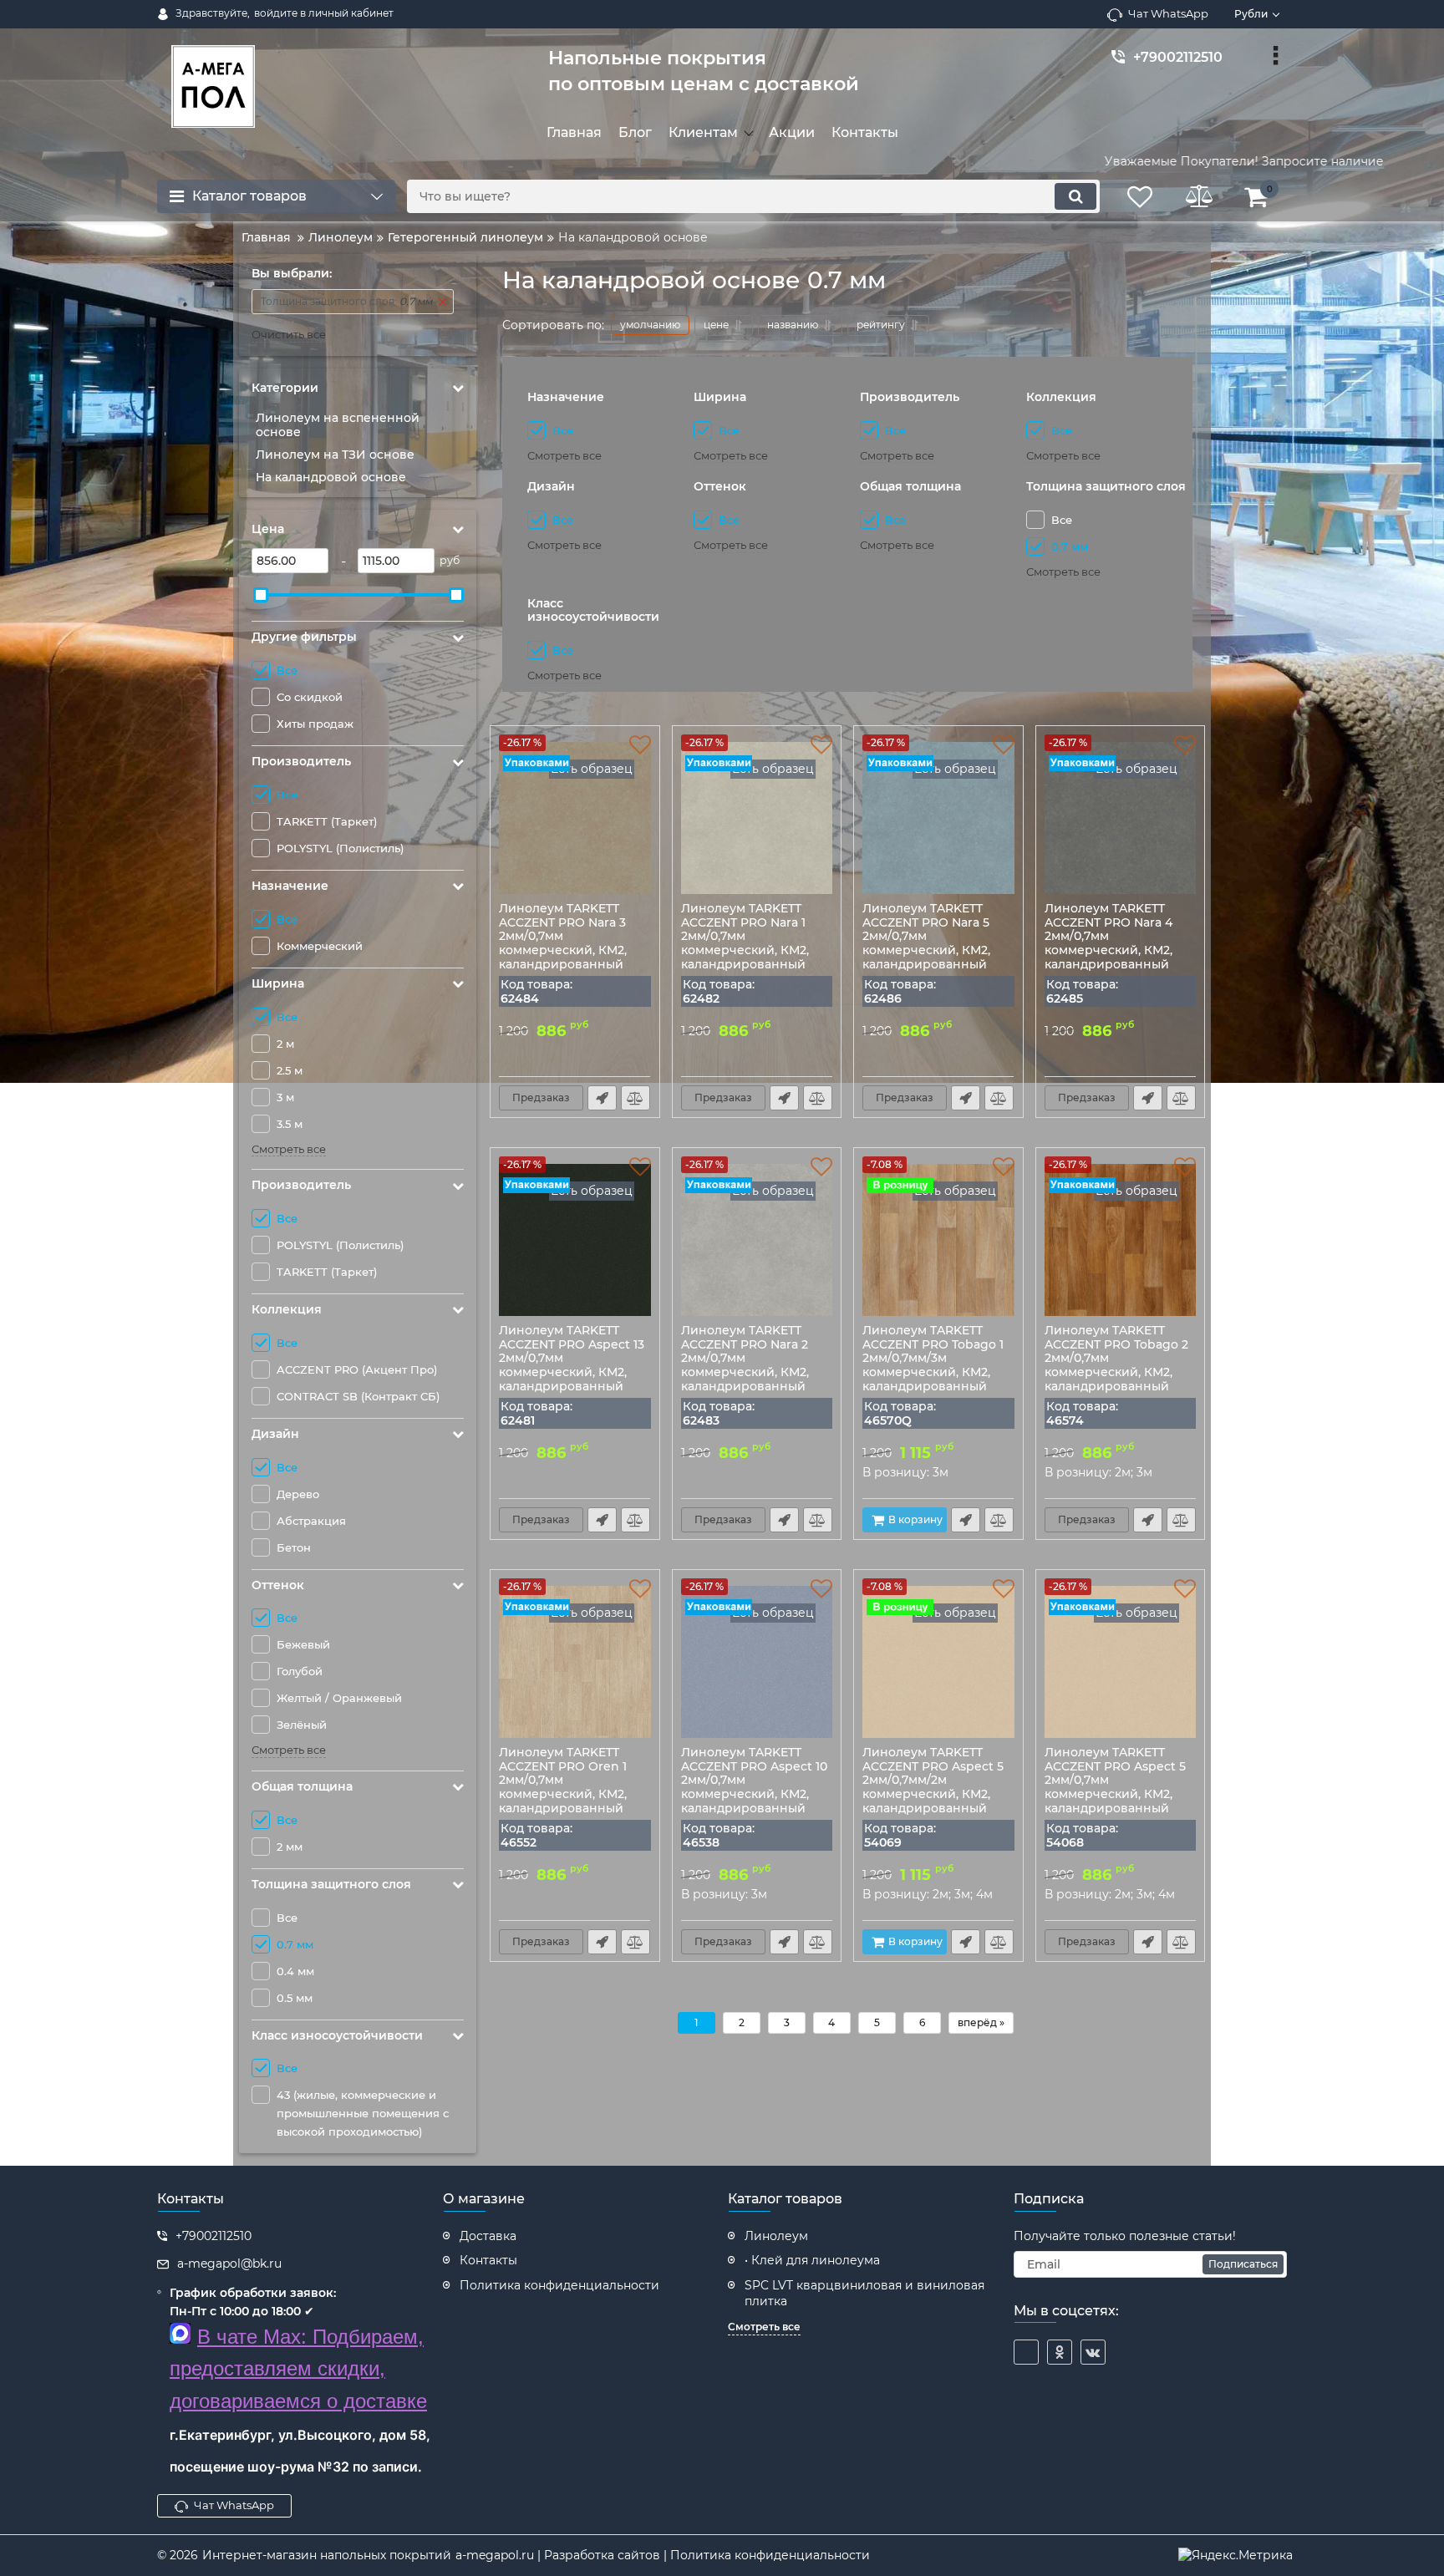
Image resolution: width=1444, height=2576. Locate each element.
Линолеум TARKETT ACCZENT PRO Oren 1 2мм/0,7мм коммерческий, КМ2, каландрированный (563, 1798)
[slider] (261, 595)
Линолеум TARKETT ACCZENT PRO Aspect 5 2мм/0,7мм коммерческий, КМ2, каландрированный (1115, 1798)
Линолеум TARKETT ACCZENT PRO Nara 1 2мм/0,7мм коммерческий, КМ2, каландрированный (745, 954)
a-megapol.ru (495, 2555)
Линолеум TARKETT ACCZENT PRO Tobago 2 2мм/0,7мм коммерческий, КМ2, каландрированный (1116, 1376)
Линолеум (776, 2236)
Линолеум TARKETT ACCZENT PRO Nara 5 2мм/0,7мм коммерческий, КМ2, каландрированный (926, 954)
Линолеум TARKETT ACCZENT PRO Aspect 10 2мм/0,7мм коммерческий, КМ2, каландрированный (754, 1798)
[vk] (1093, 2352)
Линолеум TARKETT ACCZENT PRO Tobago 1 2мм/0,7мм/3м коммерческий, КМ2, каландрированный (933, 1376)
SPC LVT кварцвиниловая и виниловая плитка (864, 2294)
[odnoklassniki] (1060, 2352)
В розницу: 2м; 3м (1098, 1472)
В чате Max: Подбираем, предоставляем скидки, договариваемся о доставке (298, 2369)
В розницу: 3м (905, 1472)
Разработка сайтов (602, 2555)
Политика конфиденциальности (770, 2555)
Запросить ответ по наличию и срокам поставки (602, 1098)
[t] (1026, 2352)
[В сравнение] (636, 1098)
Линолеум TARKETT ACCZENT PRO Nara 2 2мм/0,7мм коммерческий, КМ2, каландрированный (745, 1376)
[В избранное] (640, 745)
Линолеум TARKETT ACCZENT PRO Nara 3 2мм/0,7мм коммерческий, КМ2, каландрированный (563, 954)
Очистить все (289, 335)
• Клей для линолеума (812, 2260)
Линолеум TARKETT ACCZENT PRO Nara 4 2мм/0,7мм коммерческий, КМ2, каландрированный (1108, 954)
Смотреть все (289, 1149)
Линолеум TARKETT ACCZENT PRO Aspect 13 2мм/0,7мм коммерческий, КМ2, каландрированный (572, 1376)
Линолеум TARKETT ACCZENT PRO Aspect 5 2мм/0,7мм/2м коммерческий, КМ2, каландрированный (933, 1798)
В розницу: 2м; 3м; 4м (929, 1894)
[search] (1075, 196)
